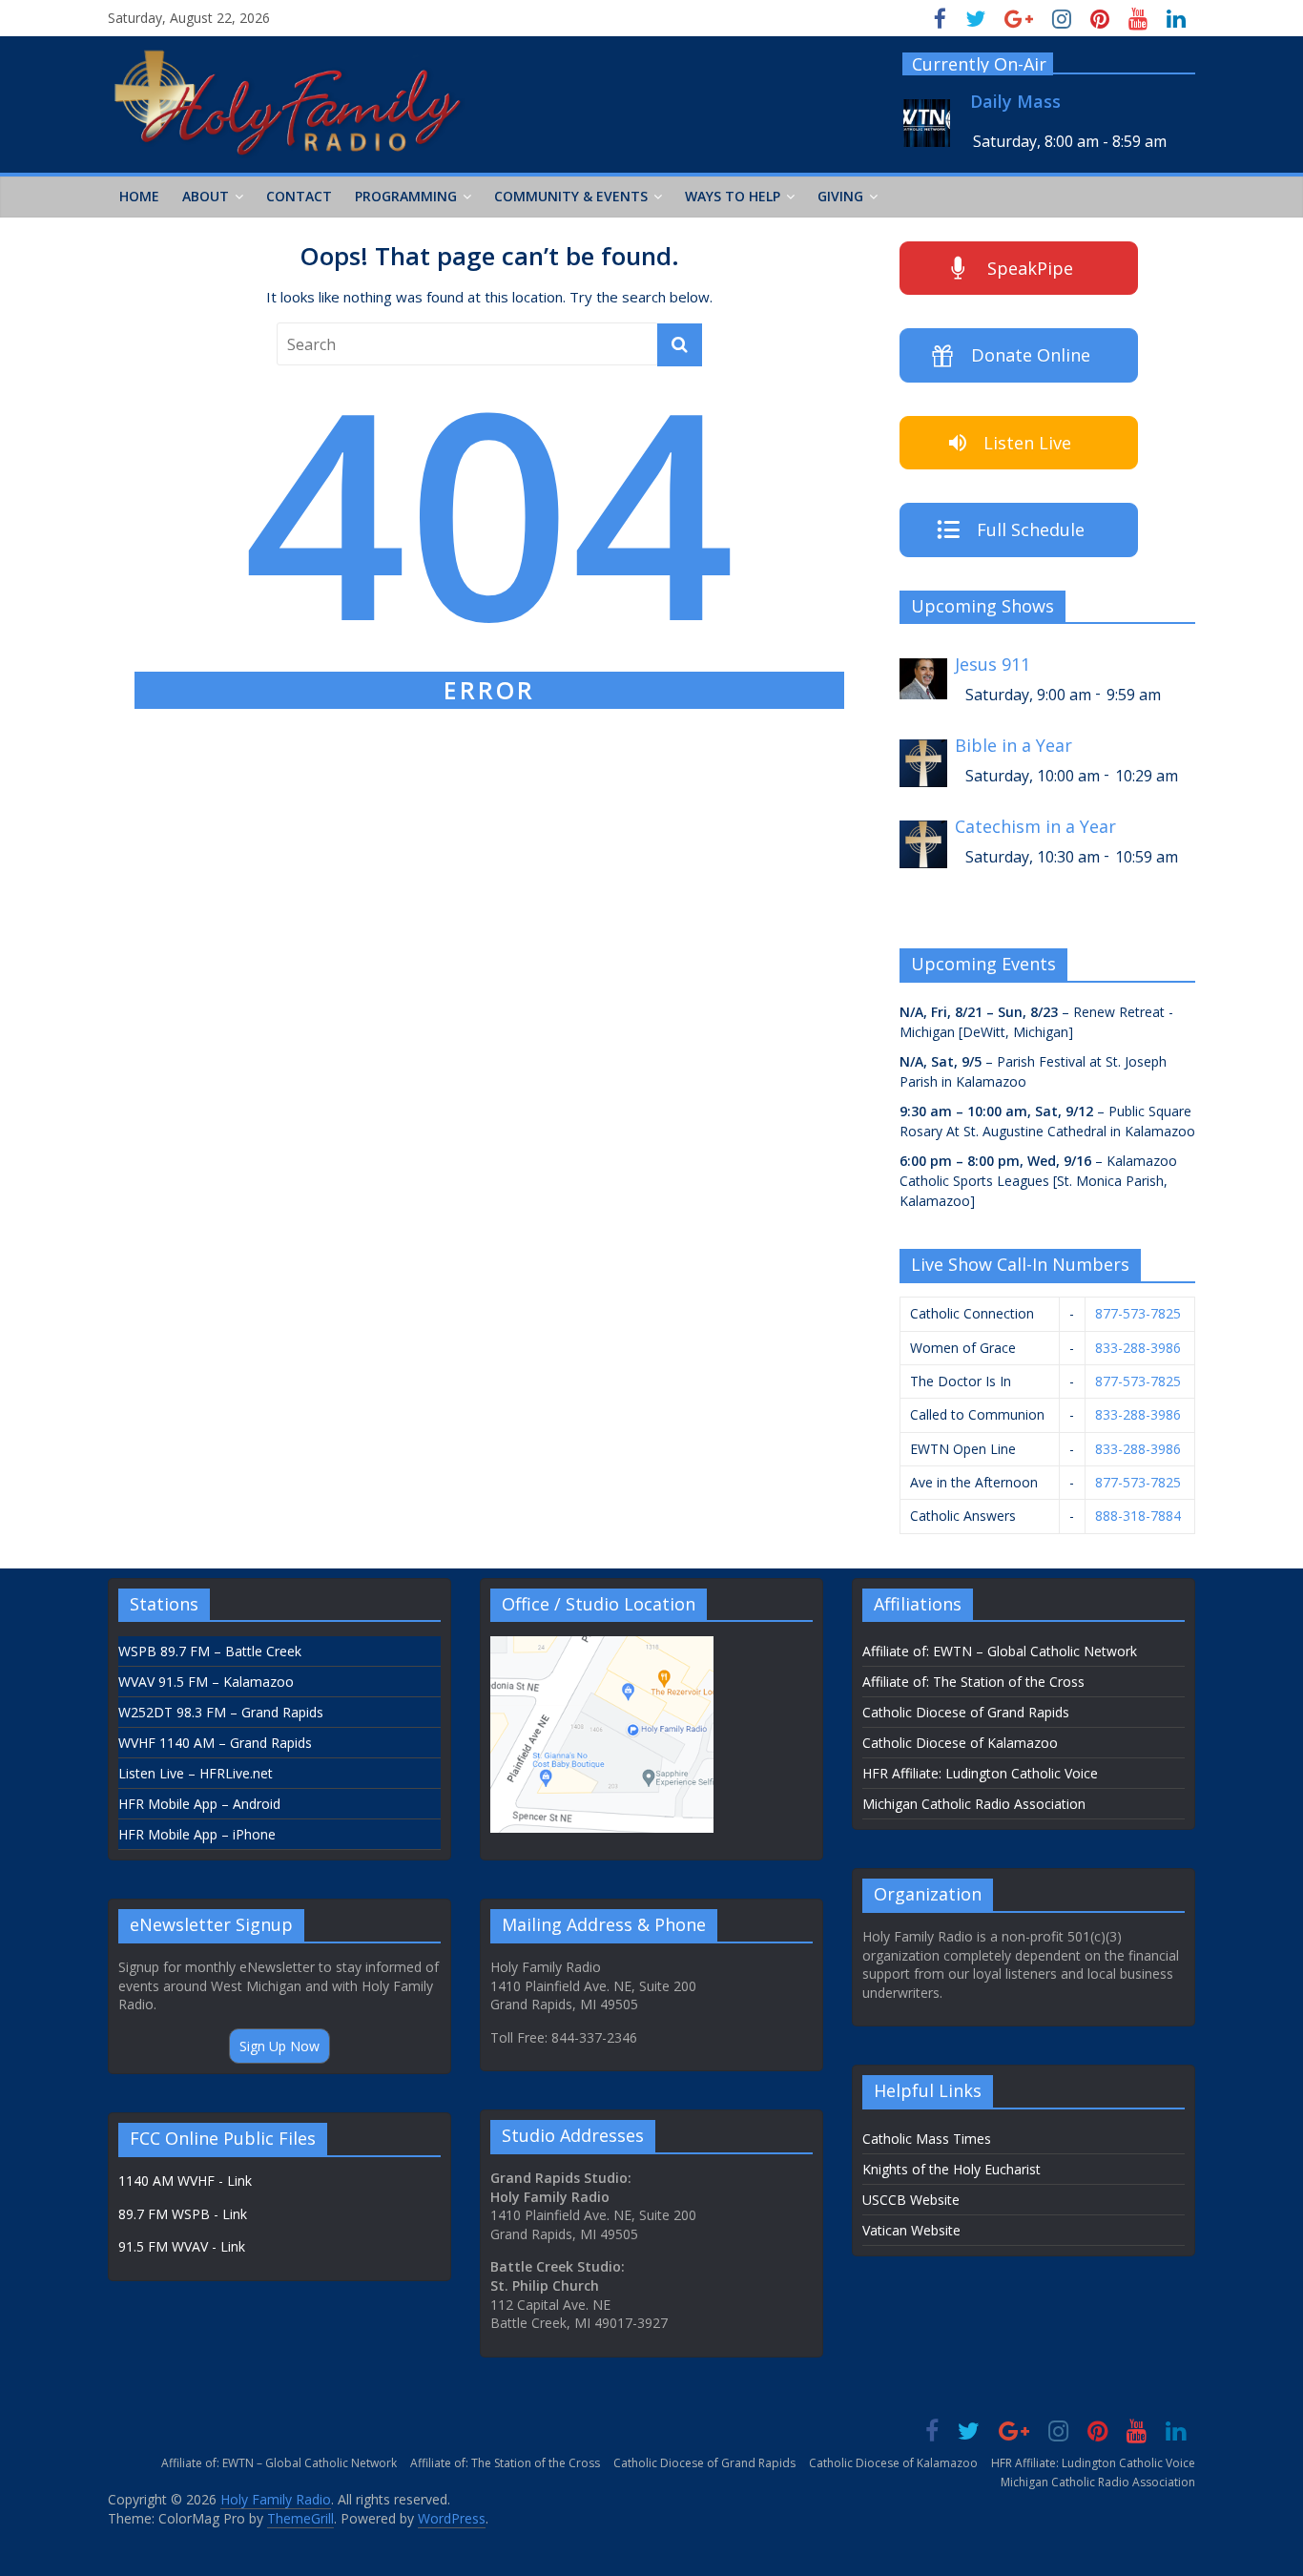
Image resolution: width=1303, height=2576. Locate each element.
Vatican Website (911, 2230)
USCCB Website (911, 2200)
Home (139, 196)
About (206, 196)
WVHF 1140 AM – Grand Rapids (215, 1743)
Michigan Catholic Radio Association (974, 1804)
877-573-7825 (1138, 1313)
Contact (299, 196)
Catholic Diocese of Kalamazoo (960, 1743)
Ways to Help (733, 196)
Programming (406, 196)
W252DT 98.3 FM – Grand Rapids (221, 1712)
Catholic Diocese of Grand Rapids (966, 1712)
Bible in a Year (1013, 746)
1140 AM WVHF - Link (185, 2181)
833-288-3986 (1138, 1348)
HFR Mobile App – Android (199, 1804)
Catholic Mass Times (927, 2139)
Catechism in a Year (1035, 827)
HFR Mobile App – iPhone (197, 1834)
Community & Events (571, 196)
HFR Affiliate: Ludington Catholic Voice (980, 1773)
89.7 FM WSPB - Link (183, 2214)
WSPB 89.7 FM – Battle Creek (210, 1651)
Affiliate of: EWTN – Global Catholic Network (1000, 1651)
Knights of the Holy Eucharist (951, 2169)
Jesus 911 (993, 665)
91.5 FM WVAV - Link (182, 2246)
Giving (840, 196)
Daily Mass (1015, 102)
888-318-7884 (1138, 1516)
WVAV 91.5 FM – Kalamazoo (206, 1682)
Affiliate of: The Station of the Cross (973, 1682)
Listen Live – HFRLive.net (196, 1773)
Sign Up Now (279, 2046)
